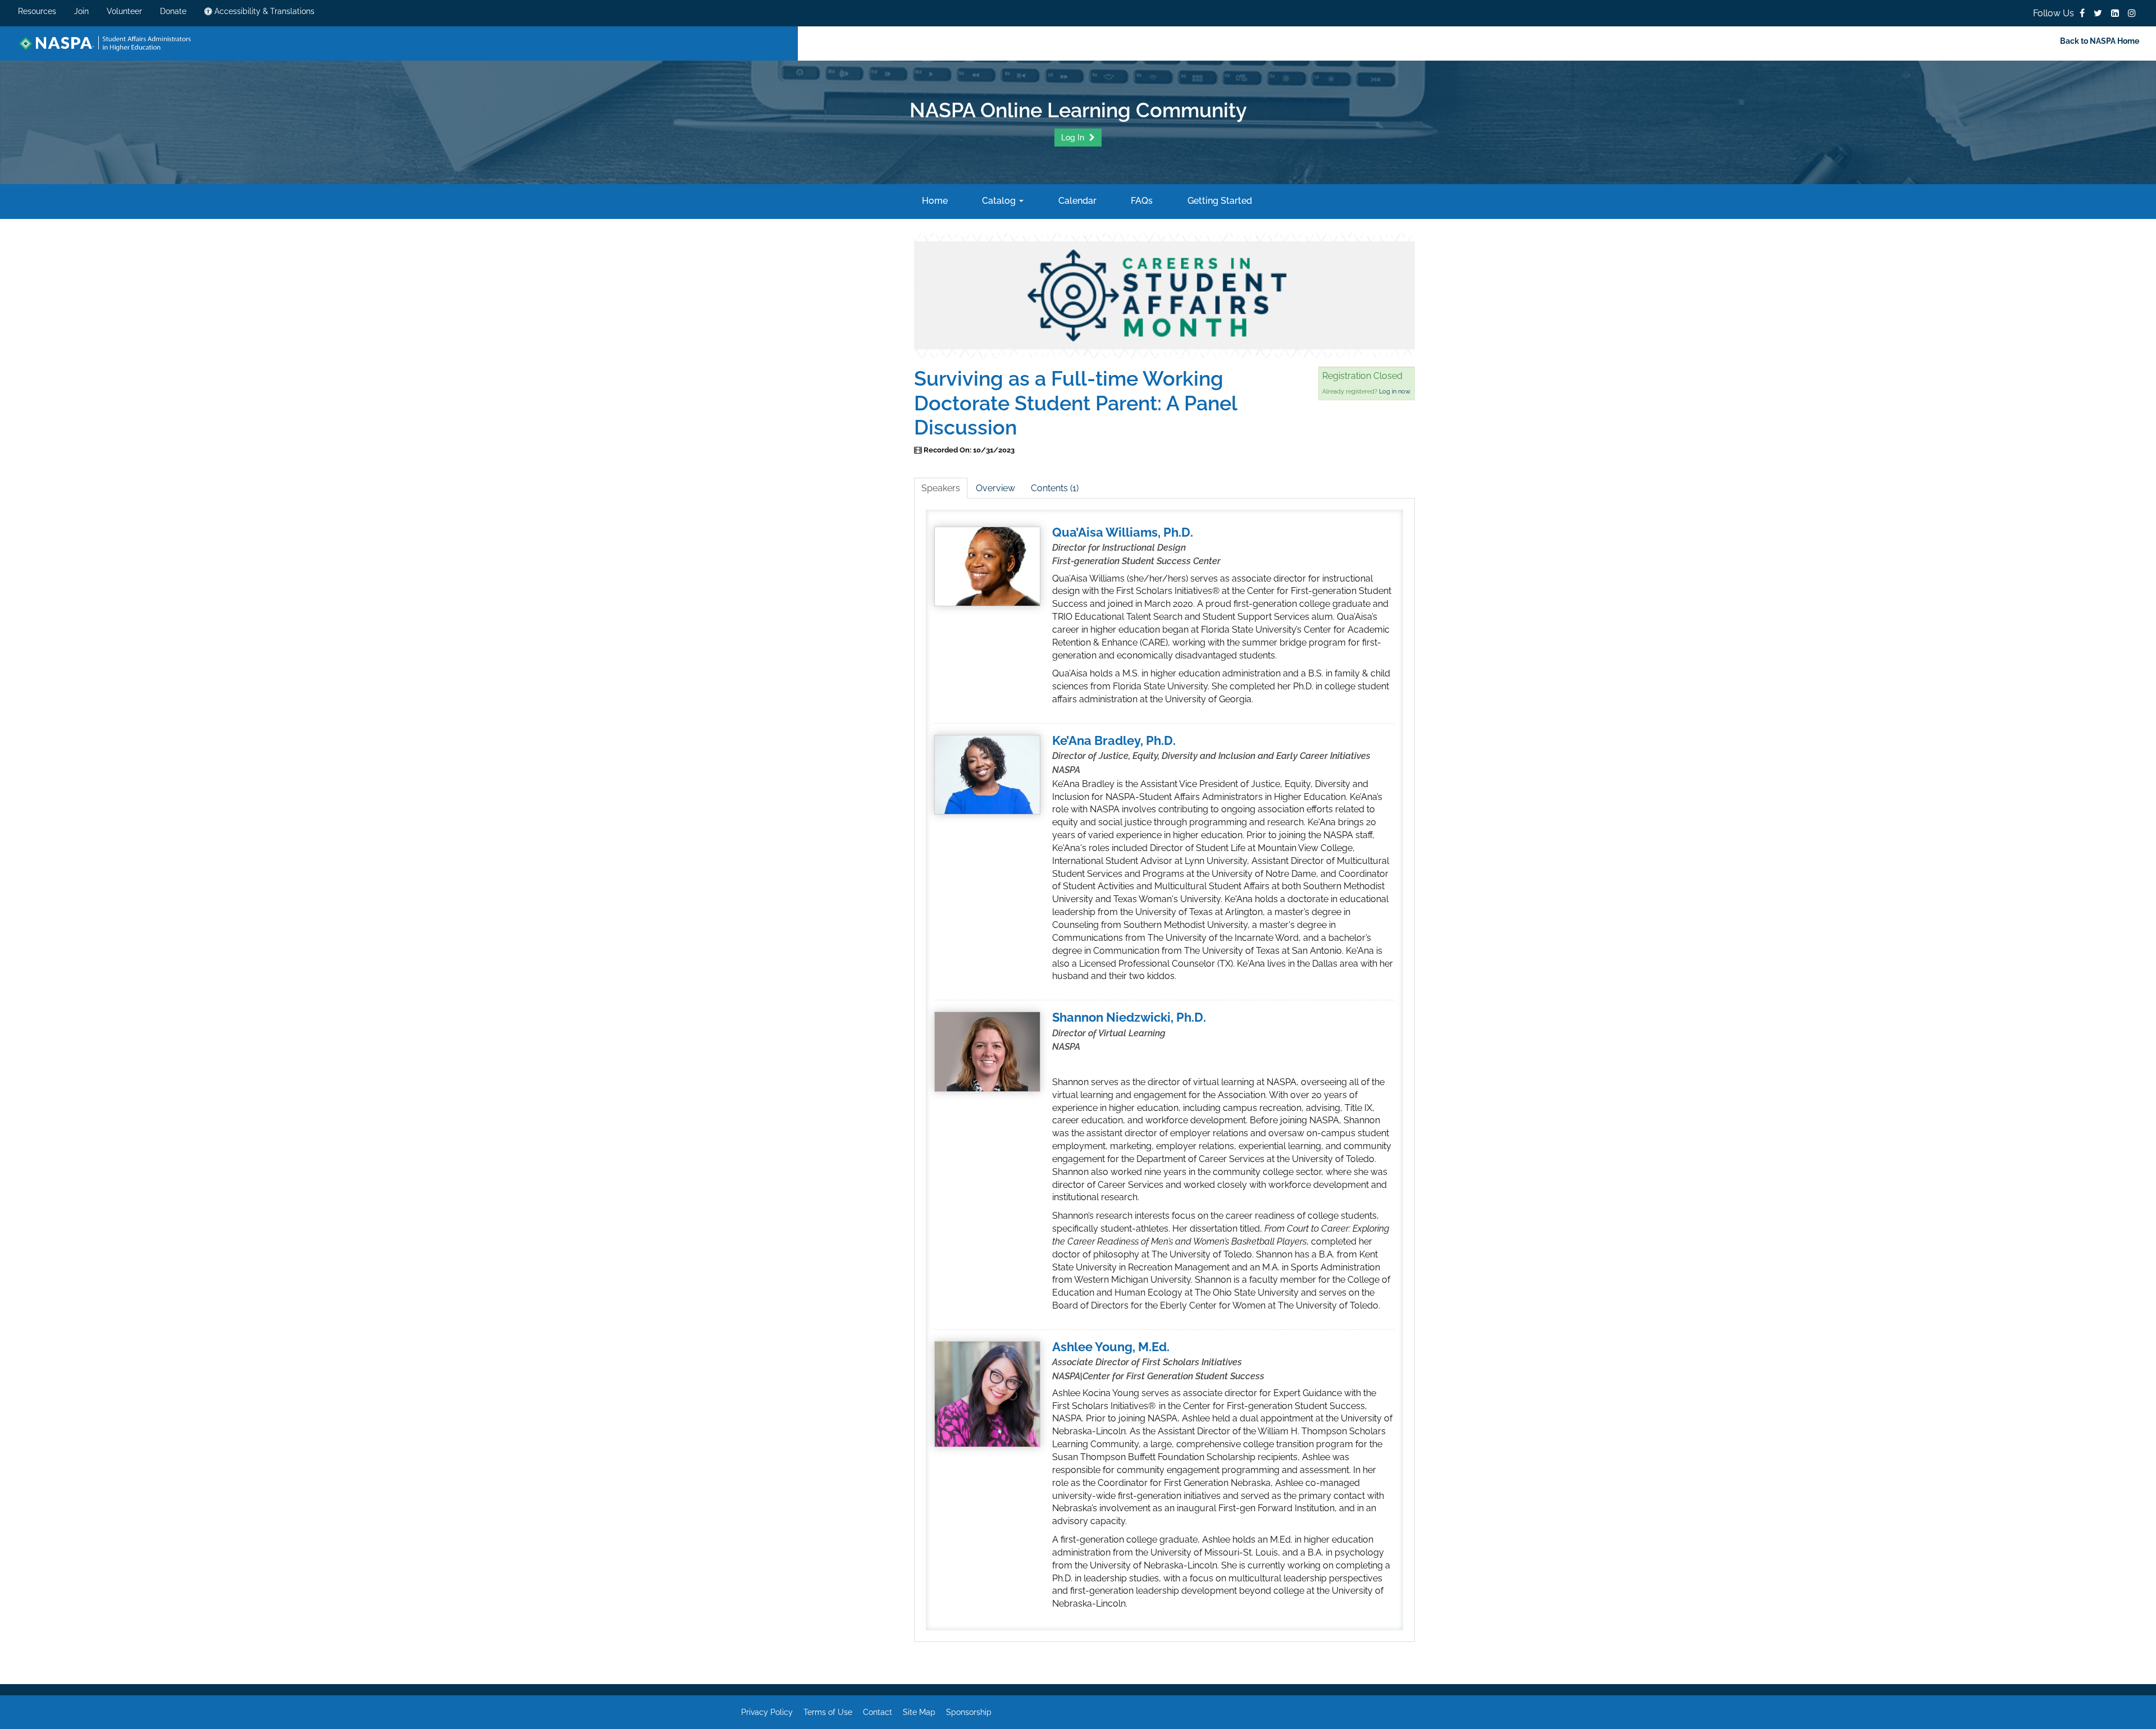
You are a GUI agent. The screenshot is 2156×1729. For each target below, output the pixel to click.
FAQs (1141, 201)
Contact (878, 1712)
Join (81, 11)
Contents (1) (1055, 488)
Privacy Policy (767, 1712)
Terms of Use (828, 1712)
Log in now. (1395, 392)
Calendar (1076, 201)
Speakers (941, 488)
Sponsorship (969, 1712)
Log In (1074, 138)
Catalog (999, 201)
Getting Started (1218, 201)
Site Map (919, 1712)
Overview (995, 488)
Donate (173, 11)
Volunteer (124, 11)
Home (933, 201)
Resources (37, 11)
